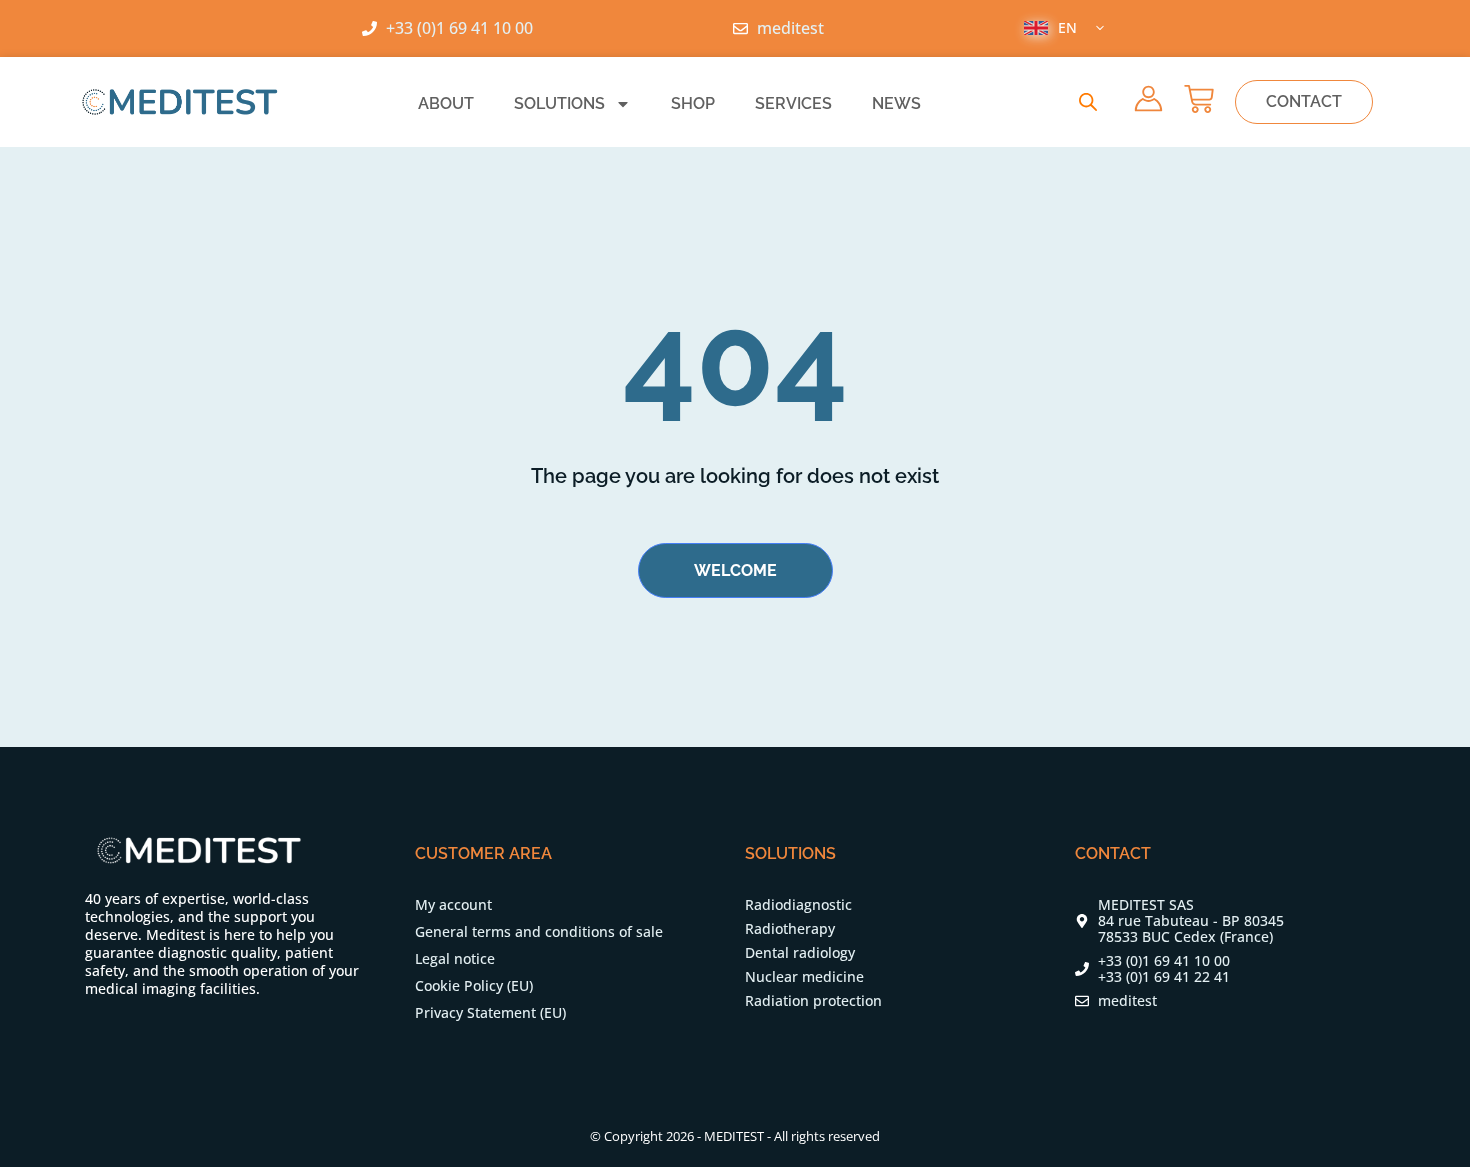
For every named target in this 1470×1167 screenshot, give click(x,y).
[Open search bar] (1088, 101)
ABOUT (446, 103)
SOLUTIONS (559, 103)
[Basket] (1199, 99)
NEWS (896, 103)
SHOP (693, 103)
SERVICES (793, 103)
